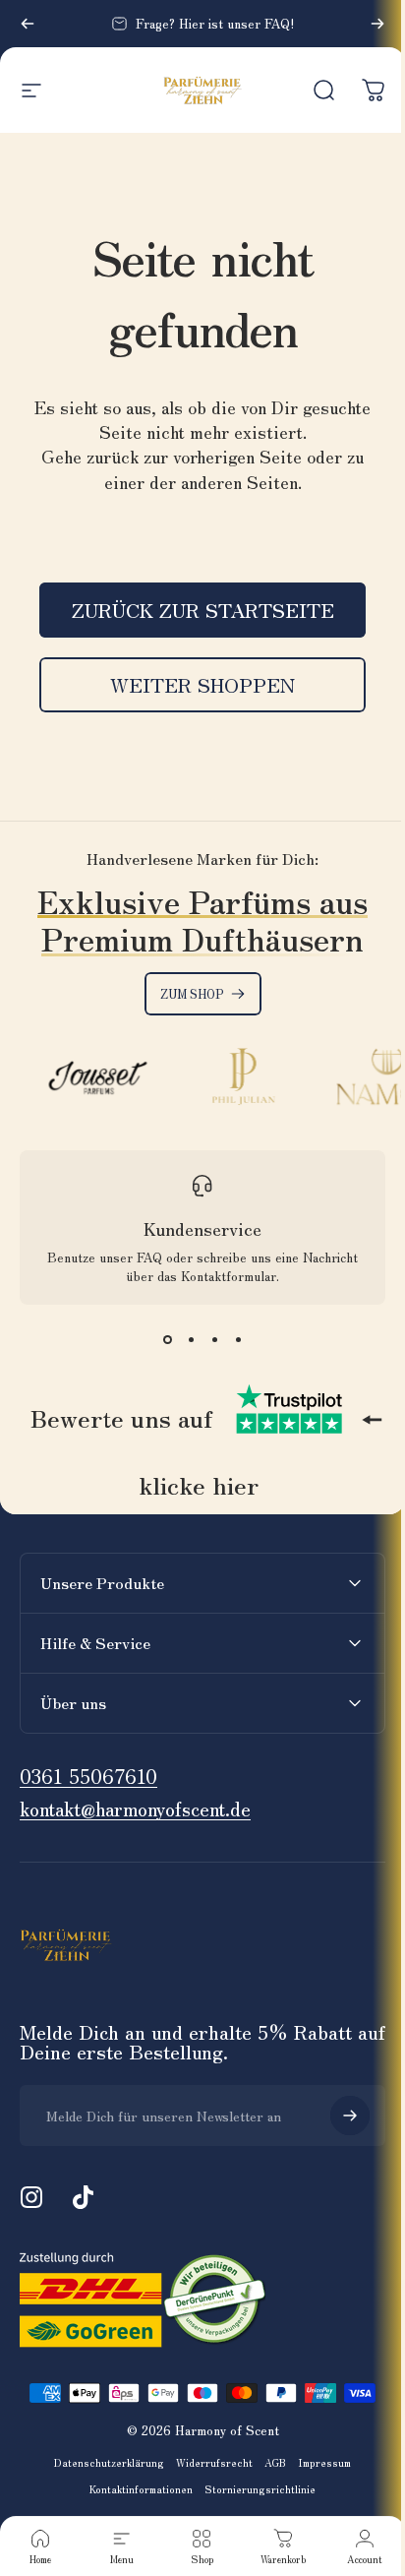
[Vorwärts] (363, 24)
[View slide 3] (207, 1344)
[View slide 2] (184, 1344)
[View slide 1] (160, 1344)
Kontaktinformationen (134, 2493)
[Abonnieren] (335, 2119)
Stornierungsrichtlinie (253, 2493)
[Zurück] (28, 24)
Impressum (318, 2466)
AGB (268, 2466)
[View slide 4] (231, 1344)
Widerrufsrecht (207, 2466)
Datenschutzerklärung (102, 2466)
